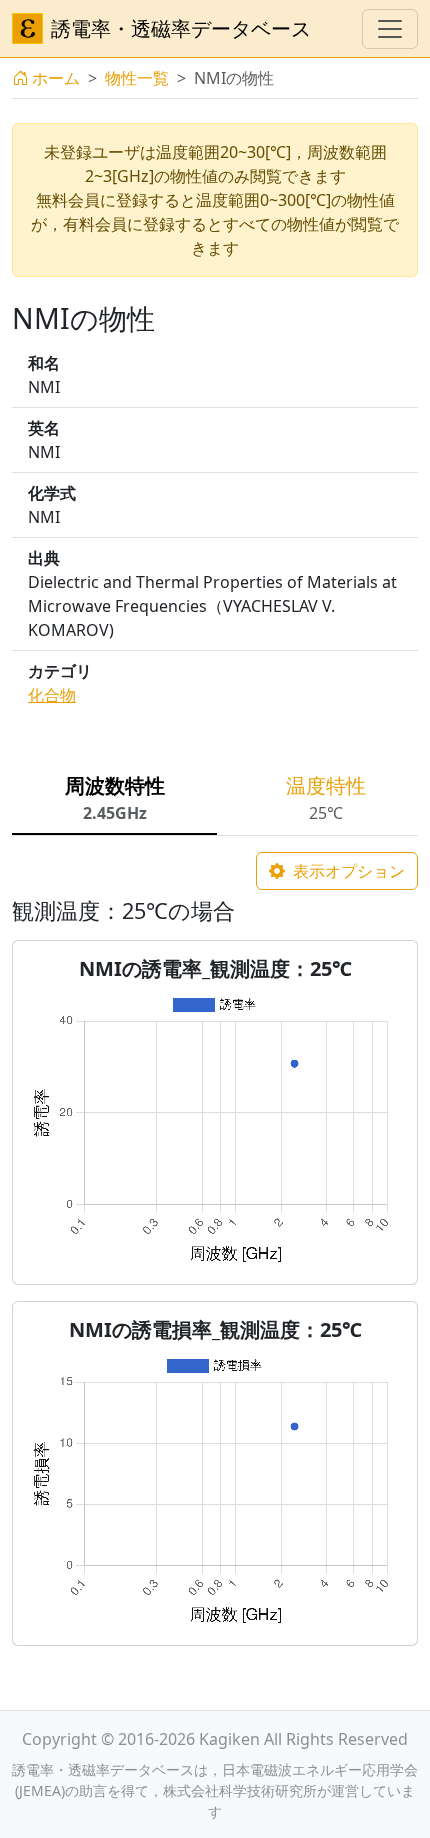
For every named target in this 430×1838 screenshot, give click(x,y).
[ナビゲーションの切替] (390, 29)
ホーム (56, 78)
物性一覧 (137, 78)
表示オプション (347, 871)
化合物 (52, 695)
